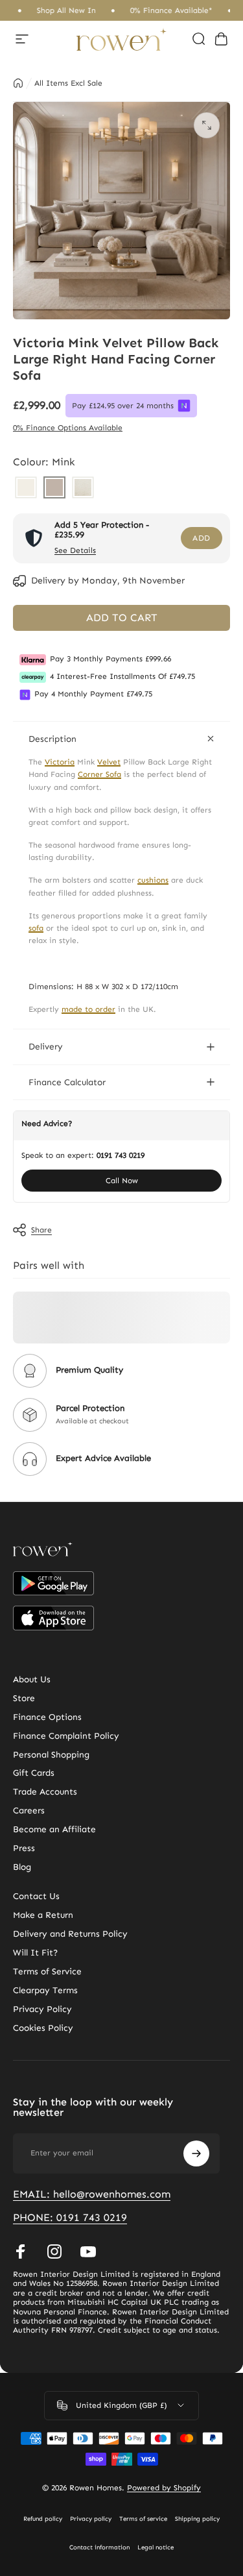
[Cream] (26, 489)
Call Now (122, 1181)
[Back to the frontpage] (18, 83)
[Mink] (54, 489)
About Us (32, 1680)
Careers (29, 1811)
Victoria (60, 762)
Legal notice (156, 2547)
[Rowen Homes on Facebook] (21, 2251)
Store (24, 1699)
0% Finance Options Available (68, 428)
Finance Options (47, 1717)
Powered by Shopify (164, 2488)
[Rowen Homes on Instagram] (54, 2251)
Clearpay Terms (45, 1991)
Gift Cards (34, 1773)
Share (41, 1230)
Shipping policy (197, 2519)
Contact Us (36, 1896)
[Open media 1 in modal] (207, 125)
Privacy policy (91, 2519)
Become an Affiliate (54, 1830)
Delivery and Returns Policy (70, 1934)
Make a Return (43, 1915)
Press (24, 1848)
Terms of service (143, 2519)
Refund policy (43, 2519)
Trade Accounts (45, 1792)
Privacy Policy (42, 2009)
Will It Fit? (35, 1953)
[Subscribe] (196, 2153)
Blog (22, 1867)
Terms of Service (47, 1972)
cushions (153, 880)
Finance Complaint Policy (66, 1736)
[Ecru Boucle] (83, 489)
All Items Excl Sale (68, 83)
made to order (88, 1009)
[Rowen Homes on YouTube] (88, 2251)
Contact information (99, 2547)
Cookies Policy (43, 2028)
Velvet (109, 762)
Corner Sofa (99, 774)
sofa (36, 928)
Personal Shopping (51, 1755)
